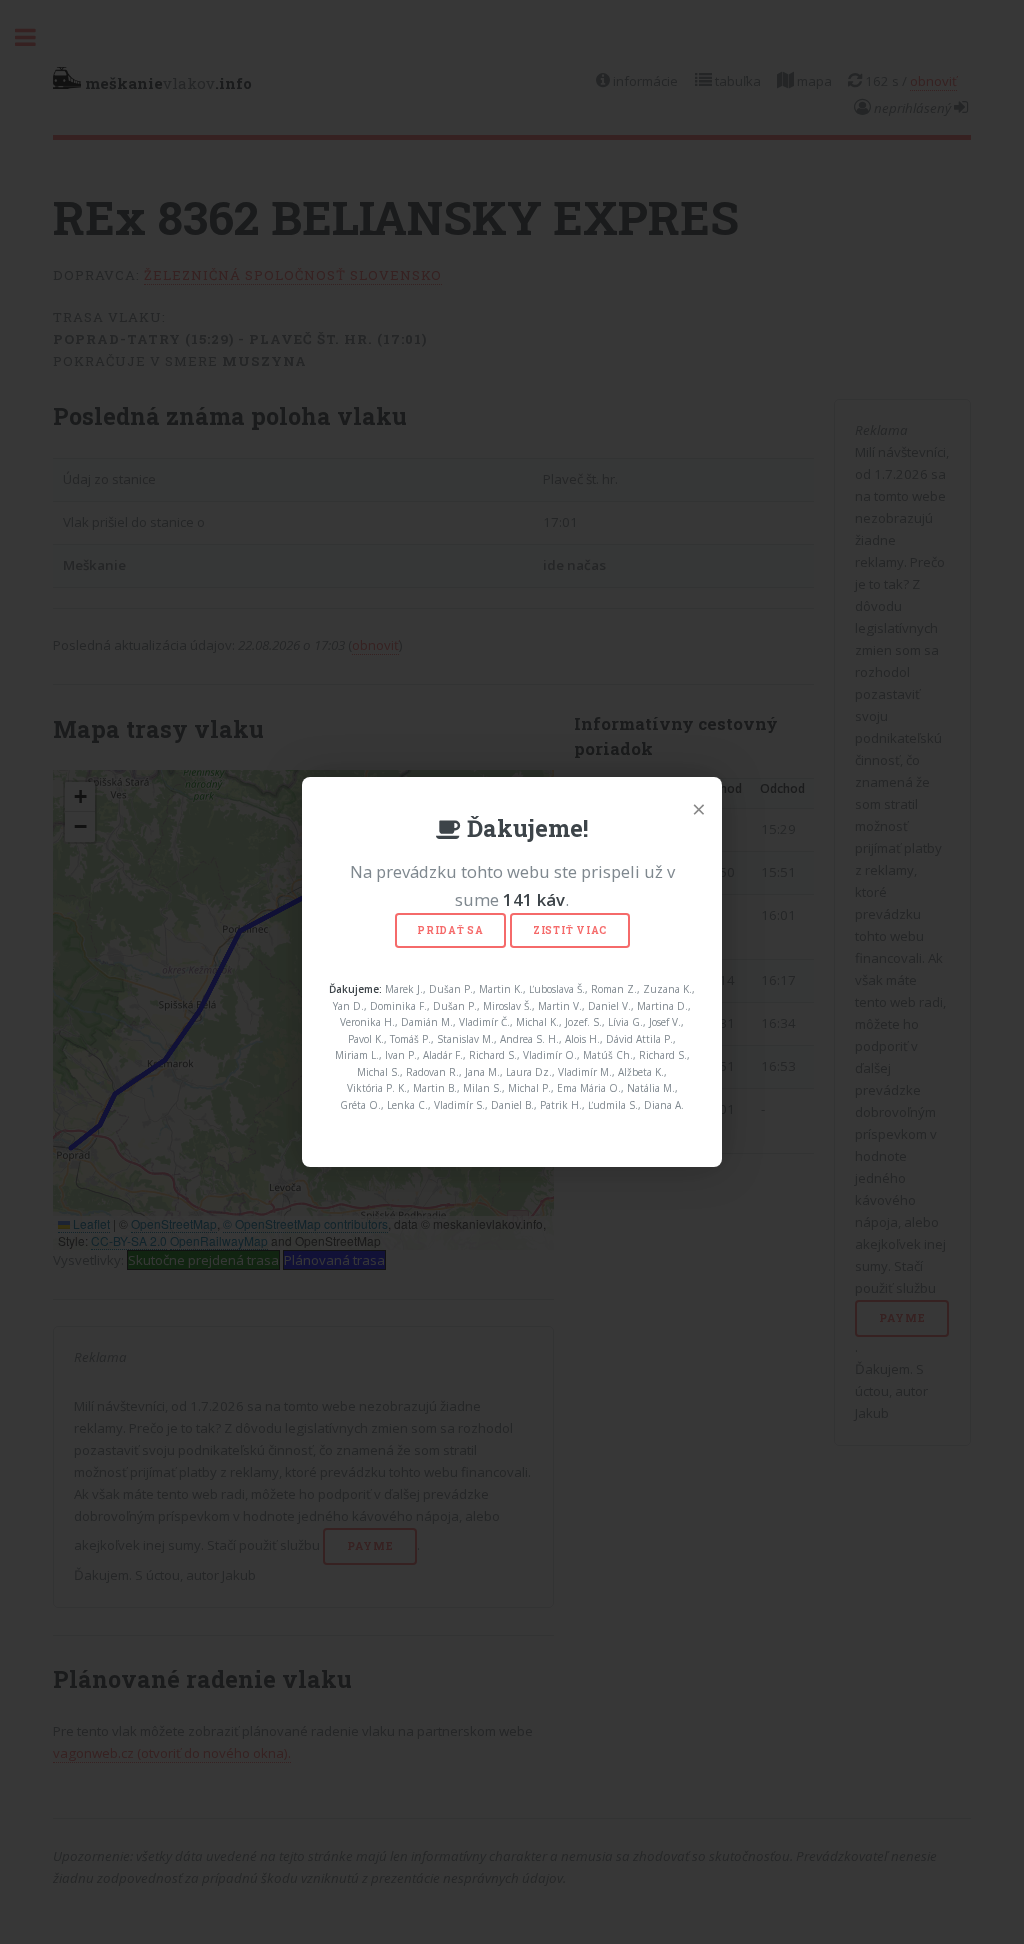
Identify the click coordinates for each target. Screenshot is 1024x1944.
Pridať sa (450, 930)
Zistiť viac (570, 930)
